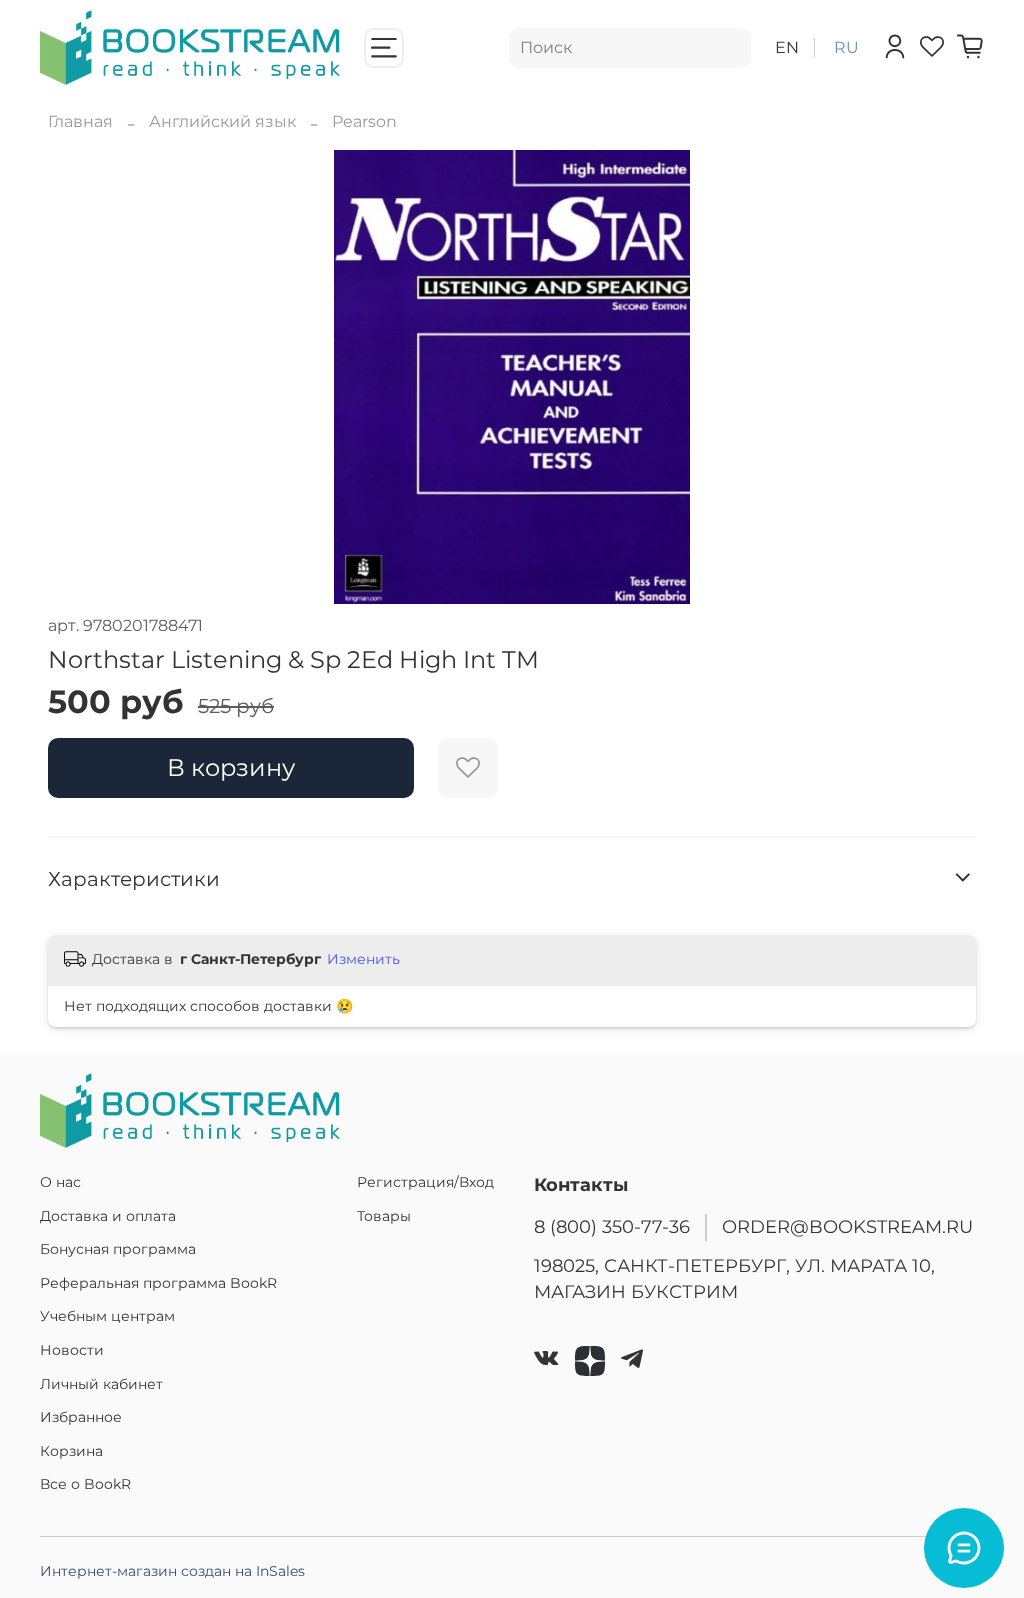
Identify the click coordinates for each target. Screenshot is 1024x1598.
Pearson (364, 121)
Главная (80, 121)
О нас (60, 1182)
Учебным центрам (107, 1316)
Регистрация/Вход (425, 1182)
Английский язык (222, 121)
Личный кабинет (101, 1384)
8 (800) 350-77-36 (612, 1226)
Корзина (71, 1451)
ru (846, 47)
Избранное (81, 1417)
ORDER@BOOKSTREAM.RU (847, 1226)
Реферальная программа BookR (158, 1283)
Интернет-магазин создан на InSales (172, 1571)
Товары (384, 1216)
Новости (72, 1350)
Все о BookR (85, 1484)
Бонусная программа (118, 1249)
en (787, 47)
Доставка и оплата (108, 1216)
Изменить (363, 959)
